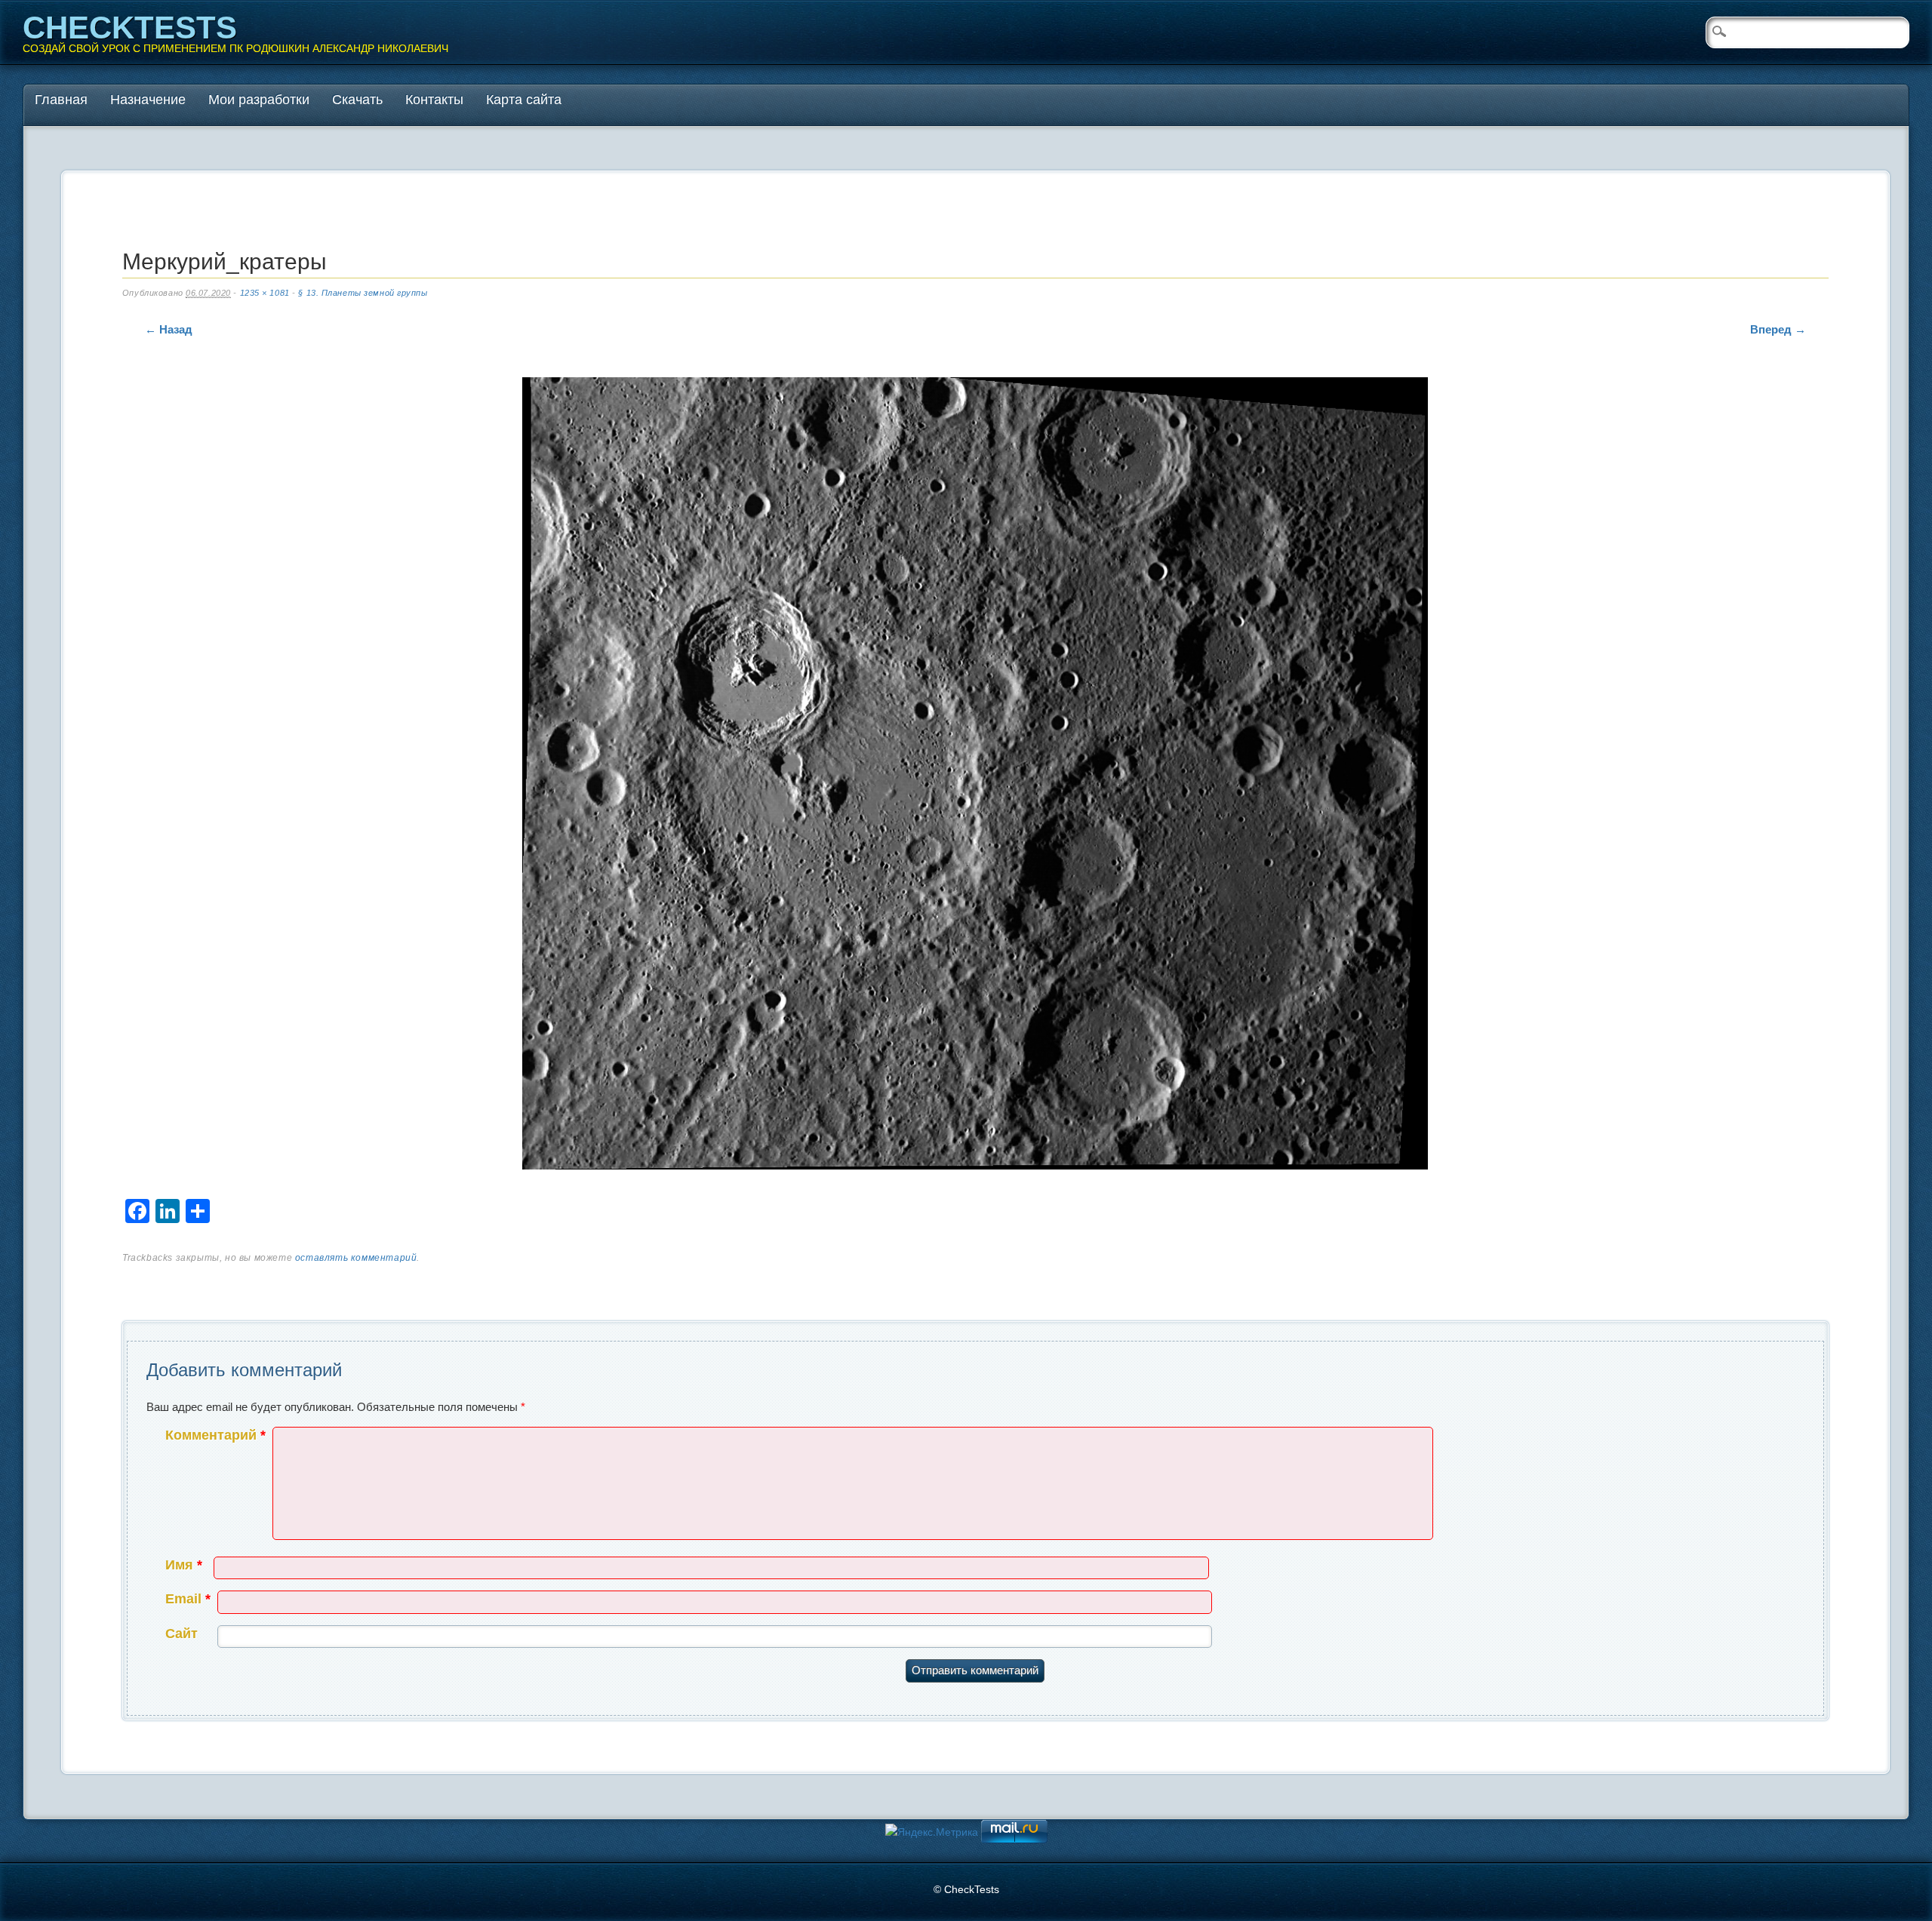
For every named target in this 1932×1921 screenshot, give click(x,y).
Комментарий (215, 1435)
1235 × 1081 (265, 293)
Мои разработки (259, 100)
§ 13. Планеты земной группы (363, 293)
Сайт (182, 1634)
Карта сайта (524, 100)
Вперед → (1778, 329)
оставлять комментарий (356, 1258)
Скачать (357, 100)
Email (188, 1599)
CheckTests (130, 28)
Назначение (148, 100)
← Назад (169, 329)
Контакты (434, 100)
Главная (61, 100)
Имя (184, 1565)
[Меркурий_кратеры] (975, 777)
